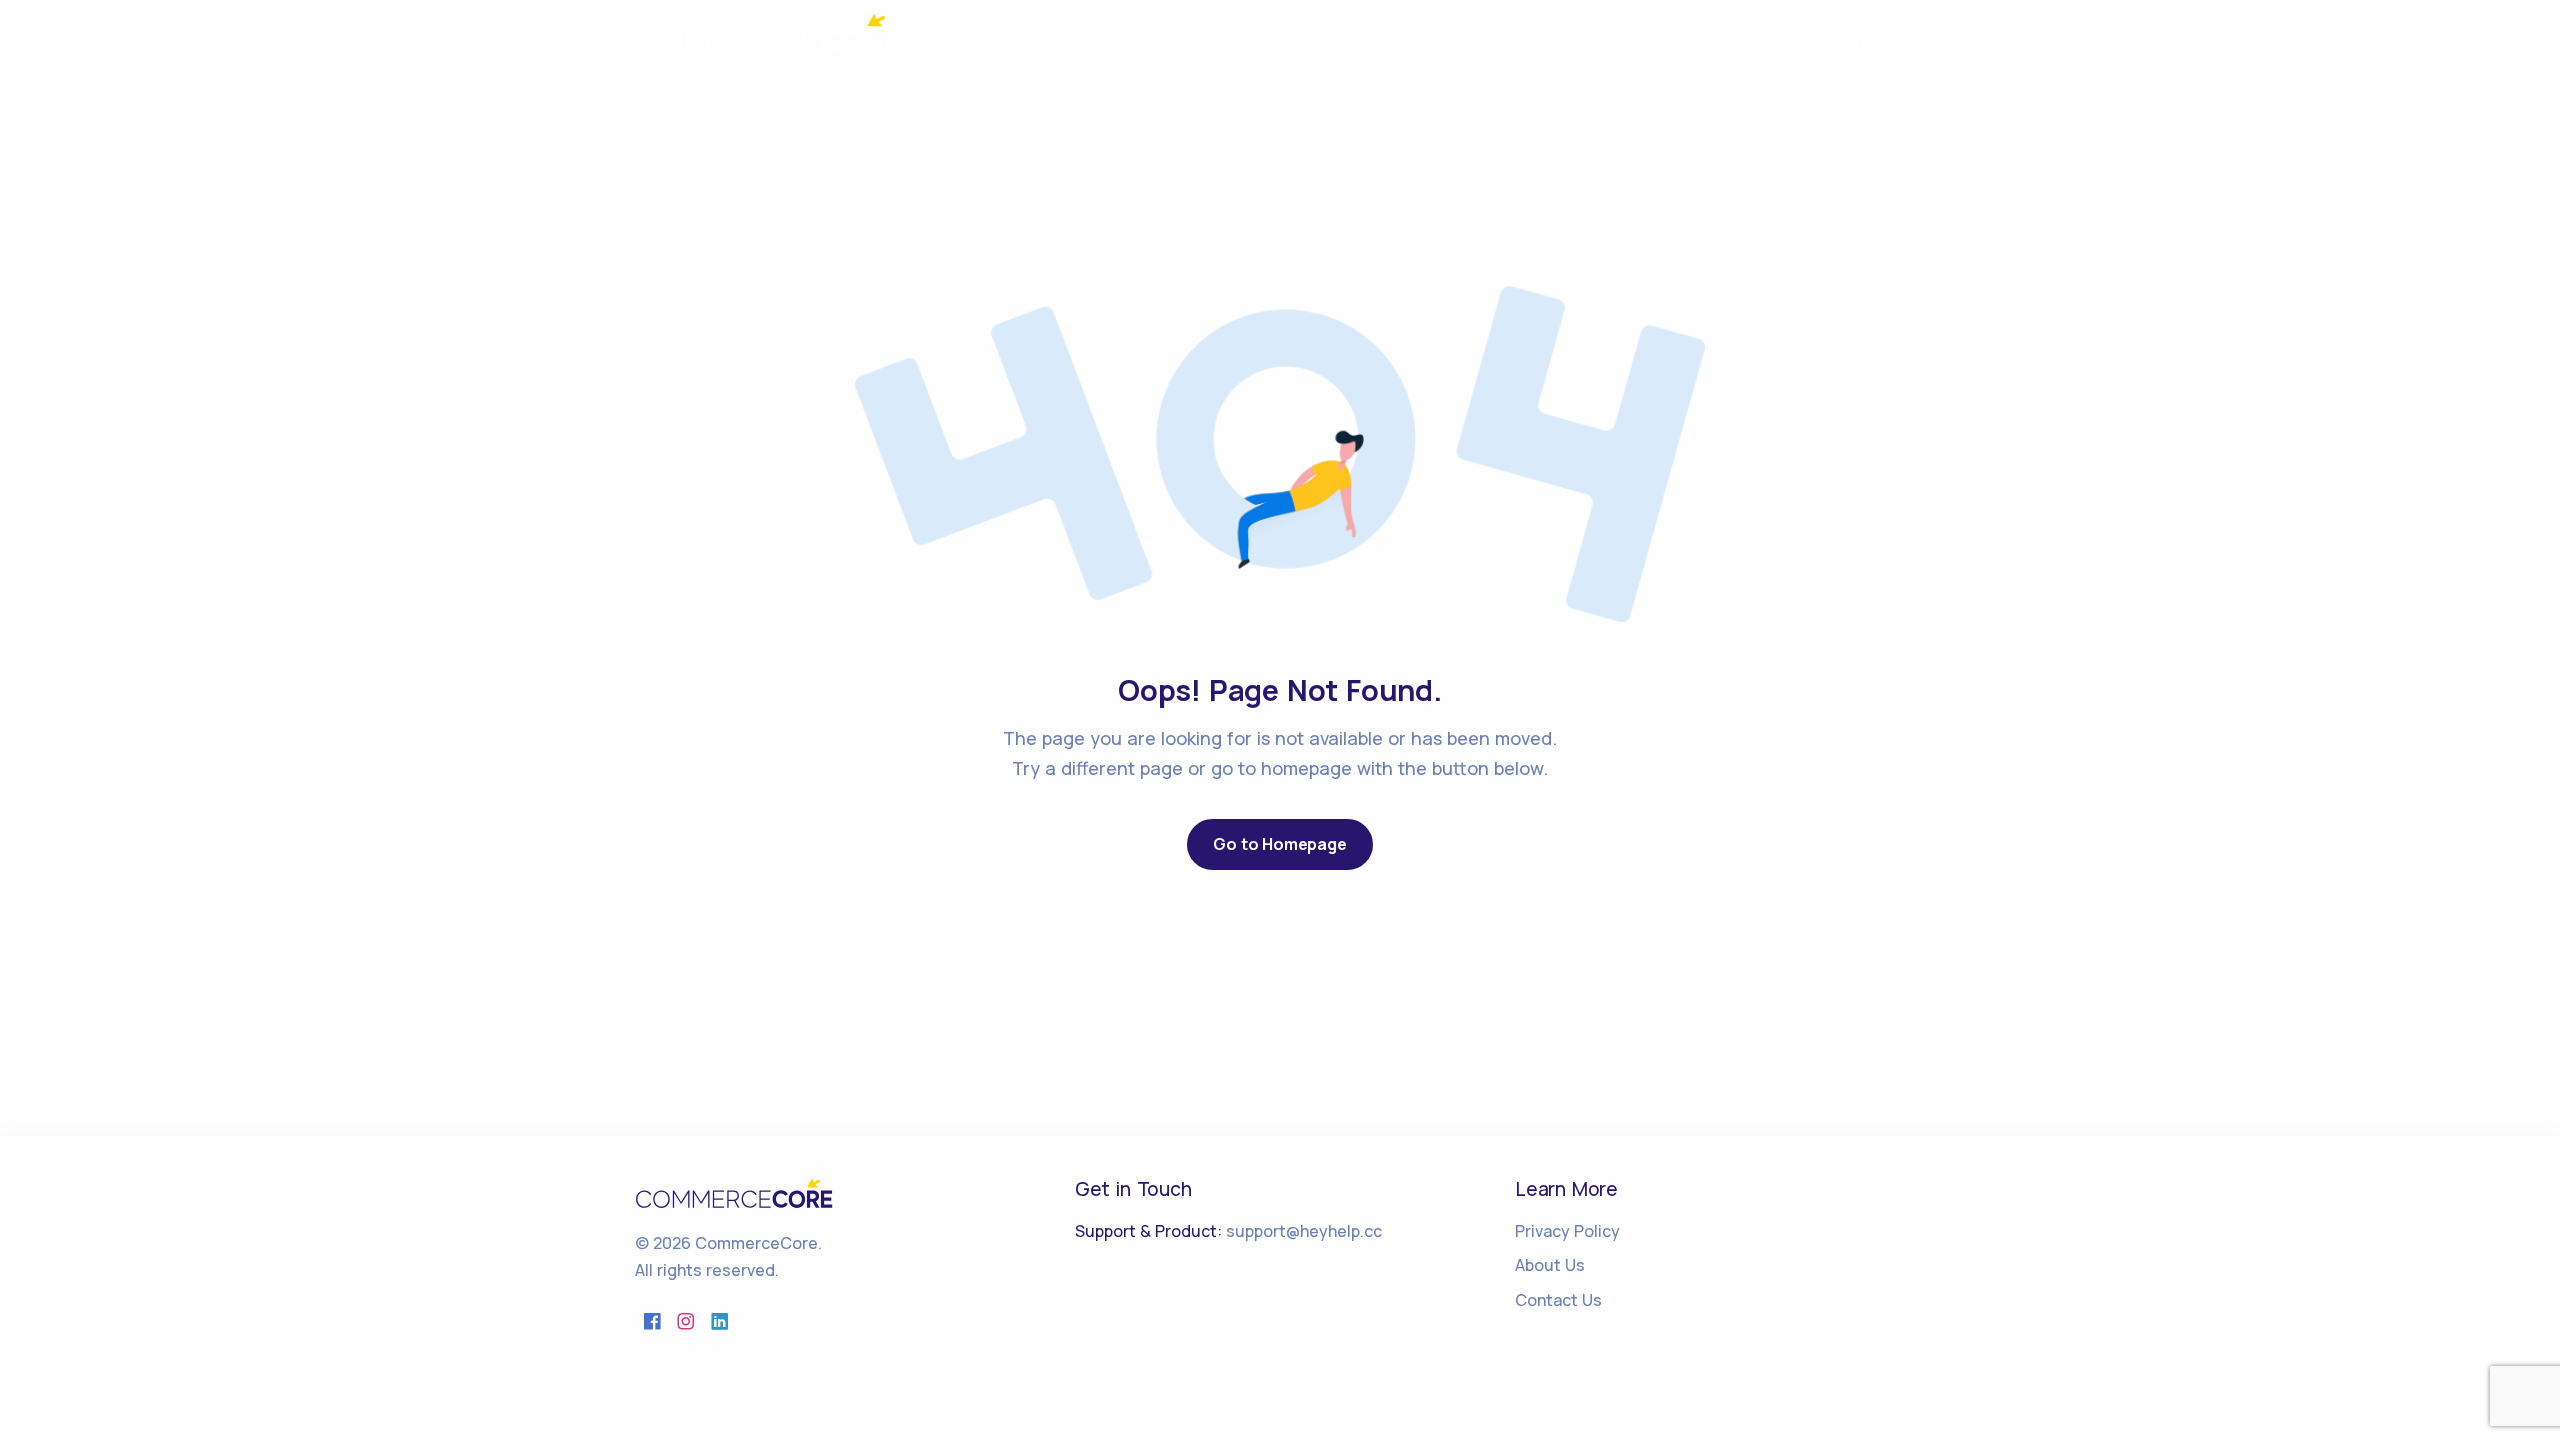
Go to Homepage (1279, 844)
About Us (1550, 1265)
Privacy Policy (1567, 1231)
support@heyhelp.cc (1304, 1231)
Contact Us (1558, 1300)
